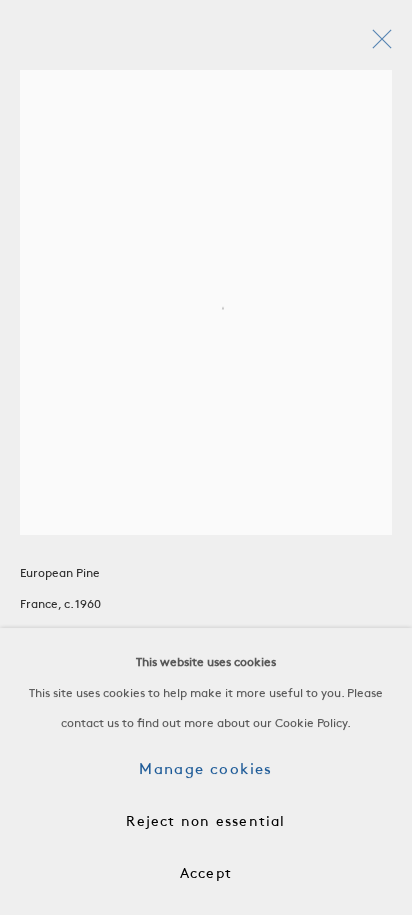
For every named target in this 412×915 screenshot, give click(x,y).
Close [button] (377, 45)
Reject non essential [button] (205, 822)
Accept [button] (206, 874)
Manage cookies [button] (205, 770)
